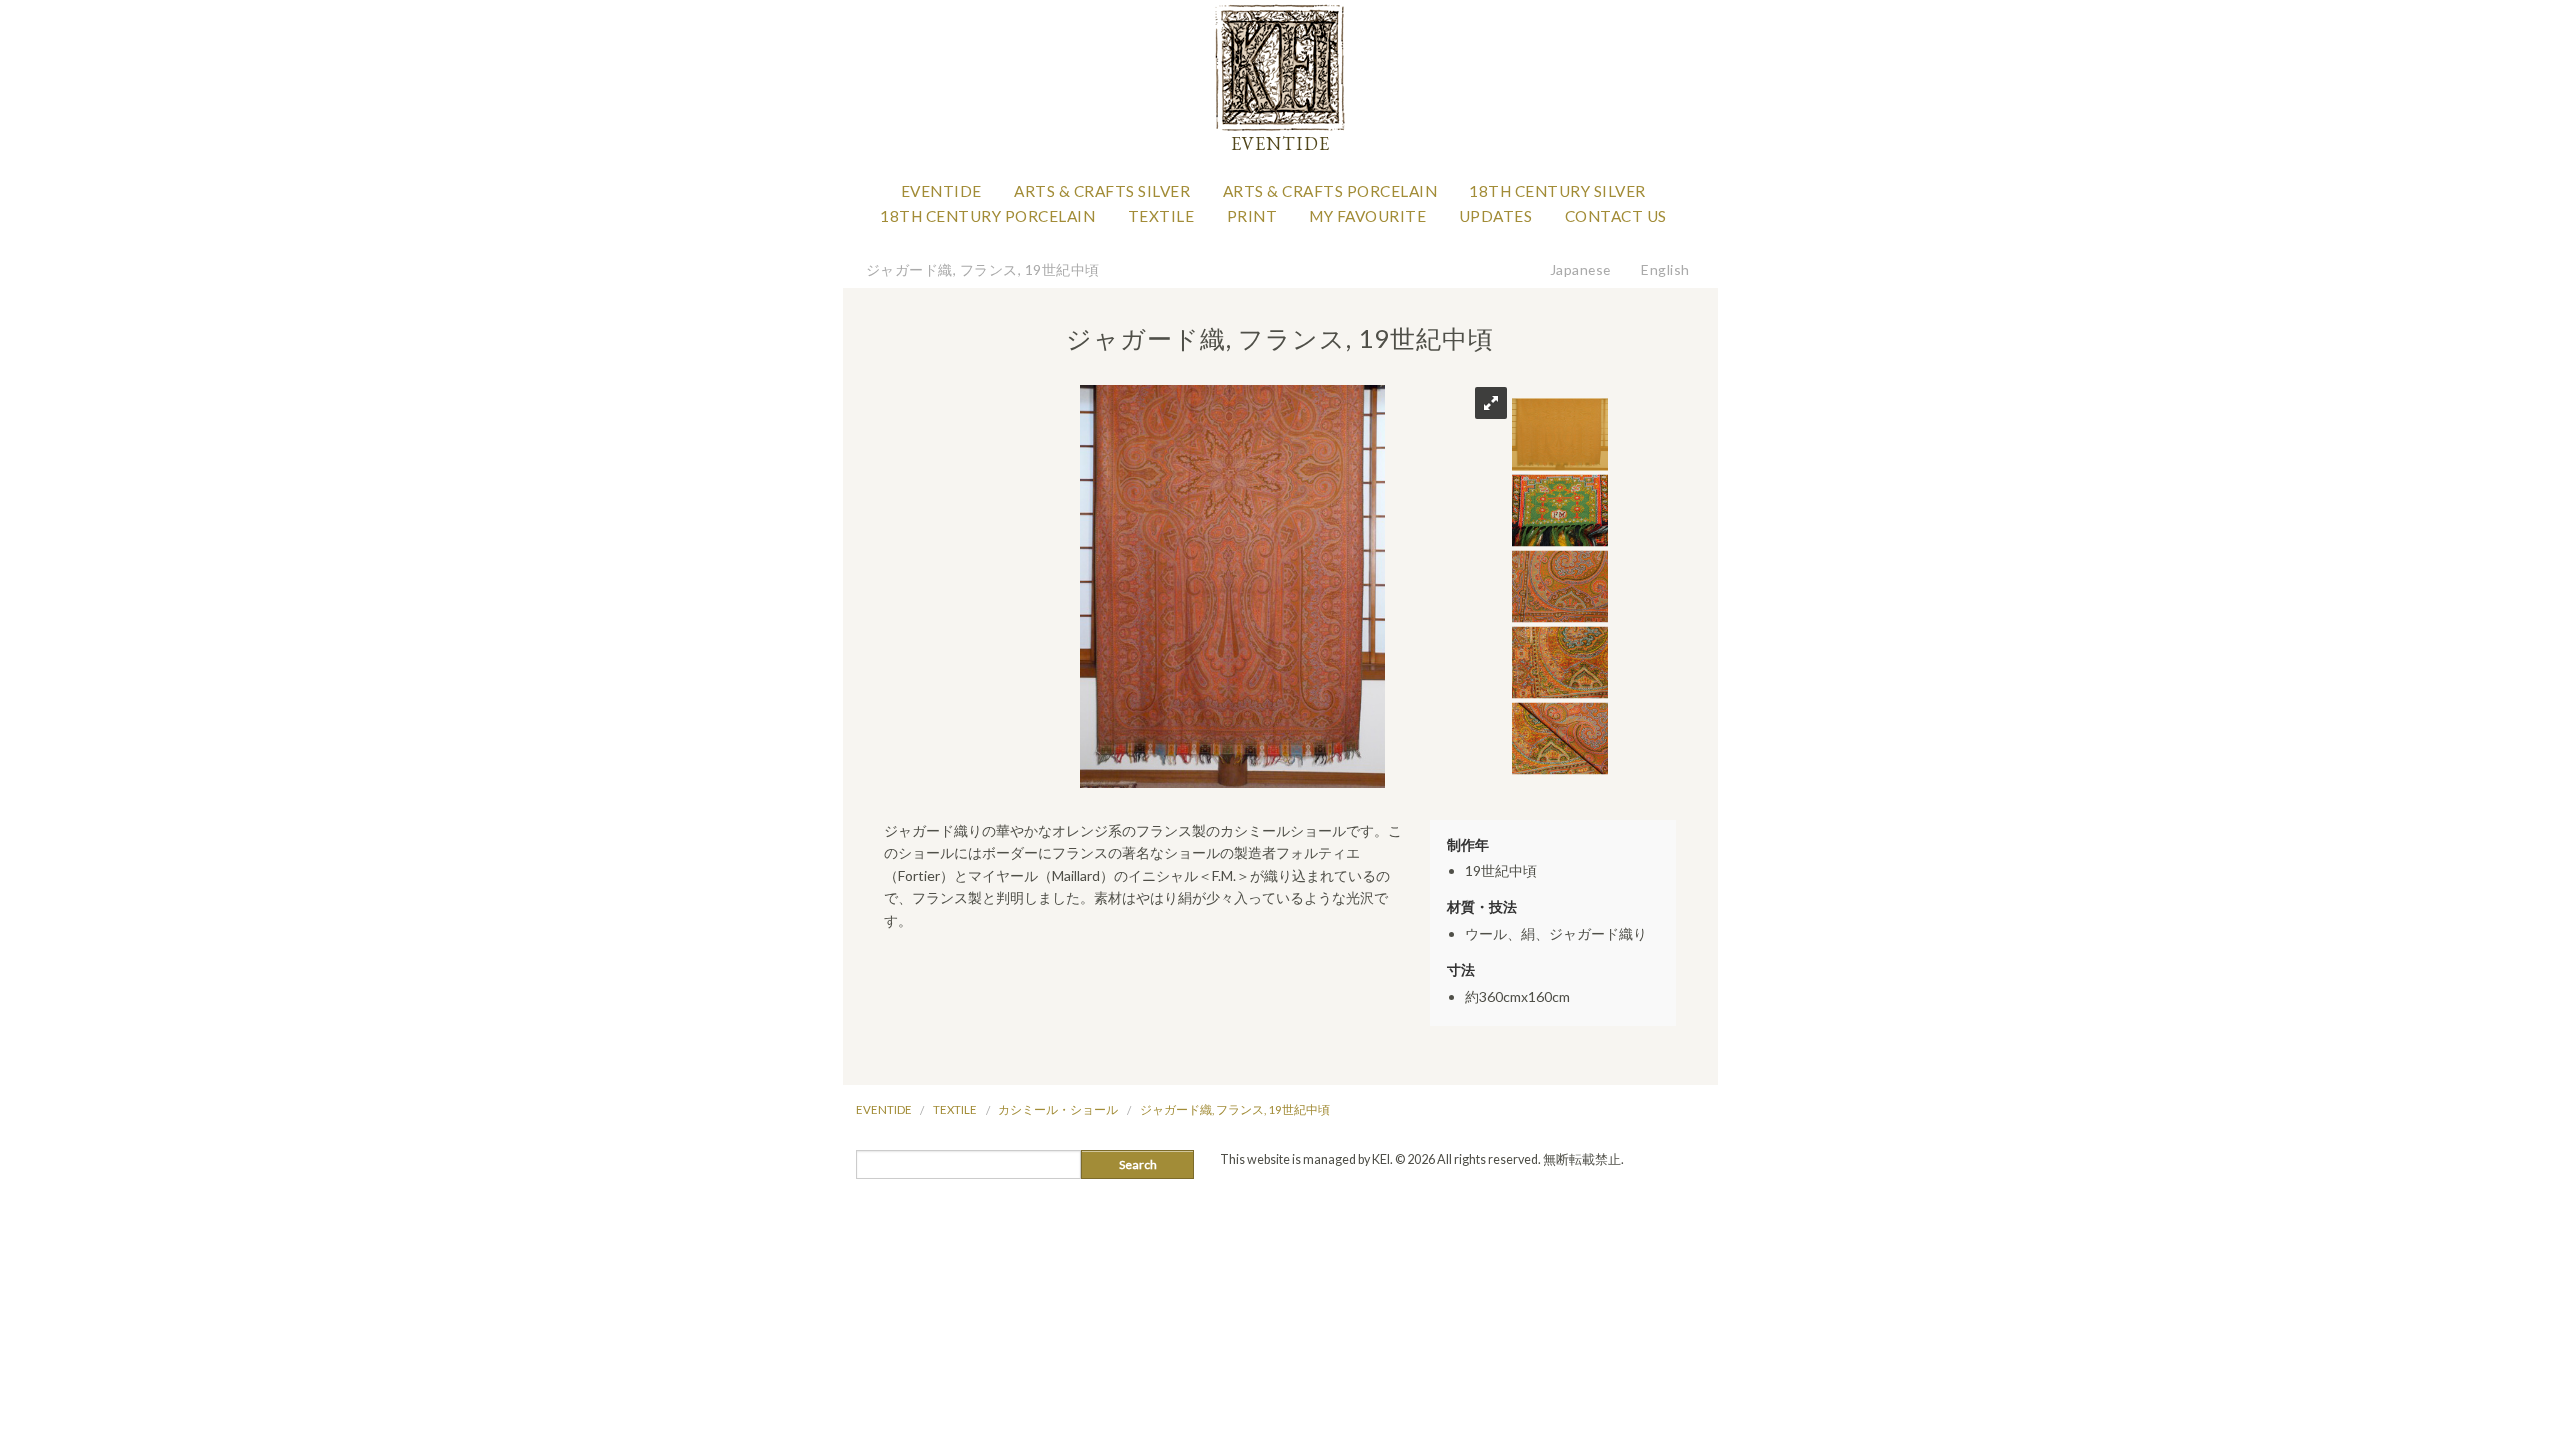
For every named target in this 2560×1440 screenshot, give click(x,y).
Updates (1496, 216)
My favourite (1367, 216)
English (1665, 269)
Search (1138, 1164)
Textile (1161, 216)
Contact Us (1616, 216)
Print (1252, 216)
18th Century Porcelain (987, 216)
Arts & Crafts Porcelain (1330, 191)
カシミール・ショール (1058, 1109)
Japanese (1580, 269)
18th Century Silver (1557, 191)
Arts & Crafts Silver (1102, 191)
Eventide (941, 191)
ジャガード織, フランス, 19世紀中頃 (983, 269)
